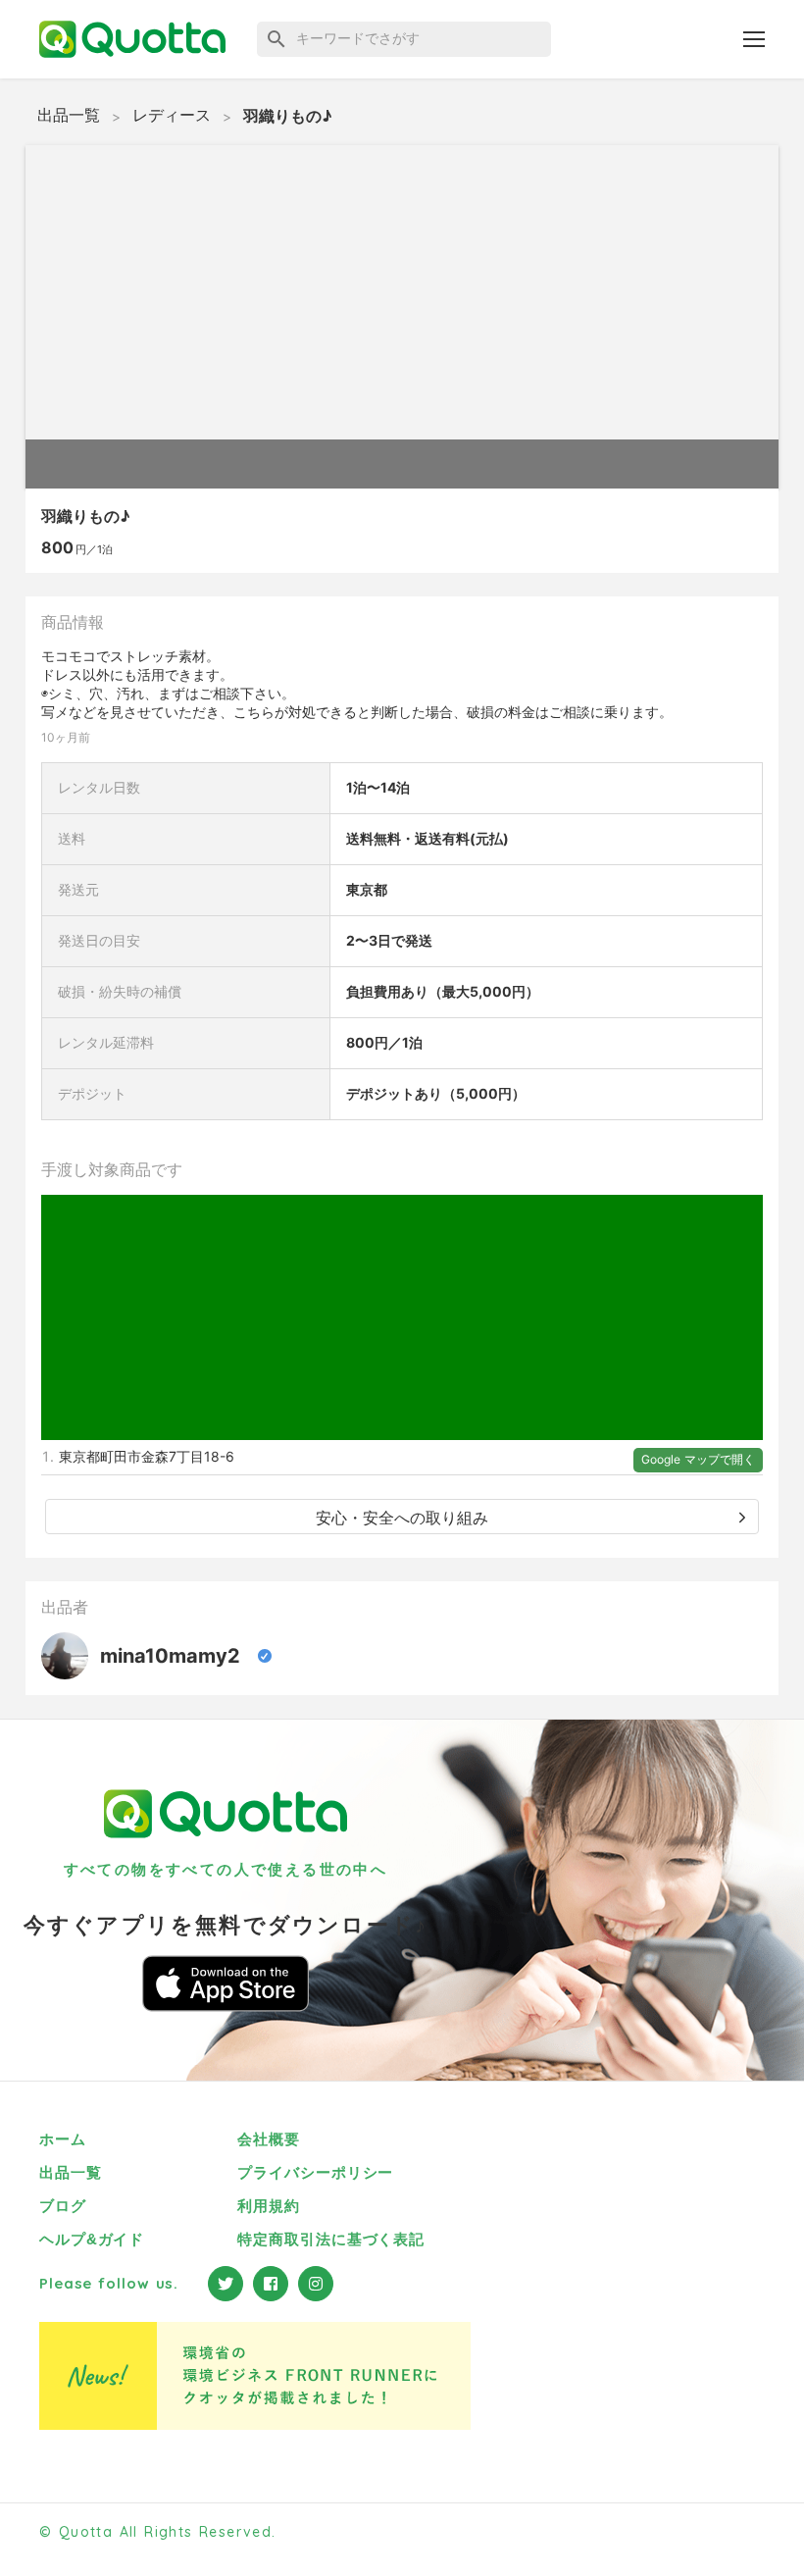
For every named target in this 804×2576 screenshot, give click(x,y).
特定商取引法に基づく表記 (331, 2239)
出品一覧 (69, 115)
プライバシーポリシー (315, 2172)
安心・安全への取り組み (402, 1518)
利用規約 (269, 2206)
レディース (172, 115)
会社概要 (269, 2139)
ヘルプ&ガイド (92, 2239)
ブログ (63, 2206)
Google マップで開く (698, 1459)
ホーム (63, 2139)
